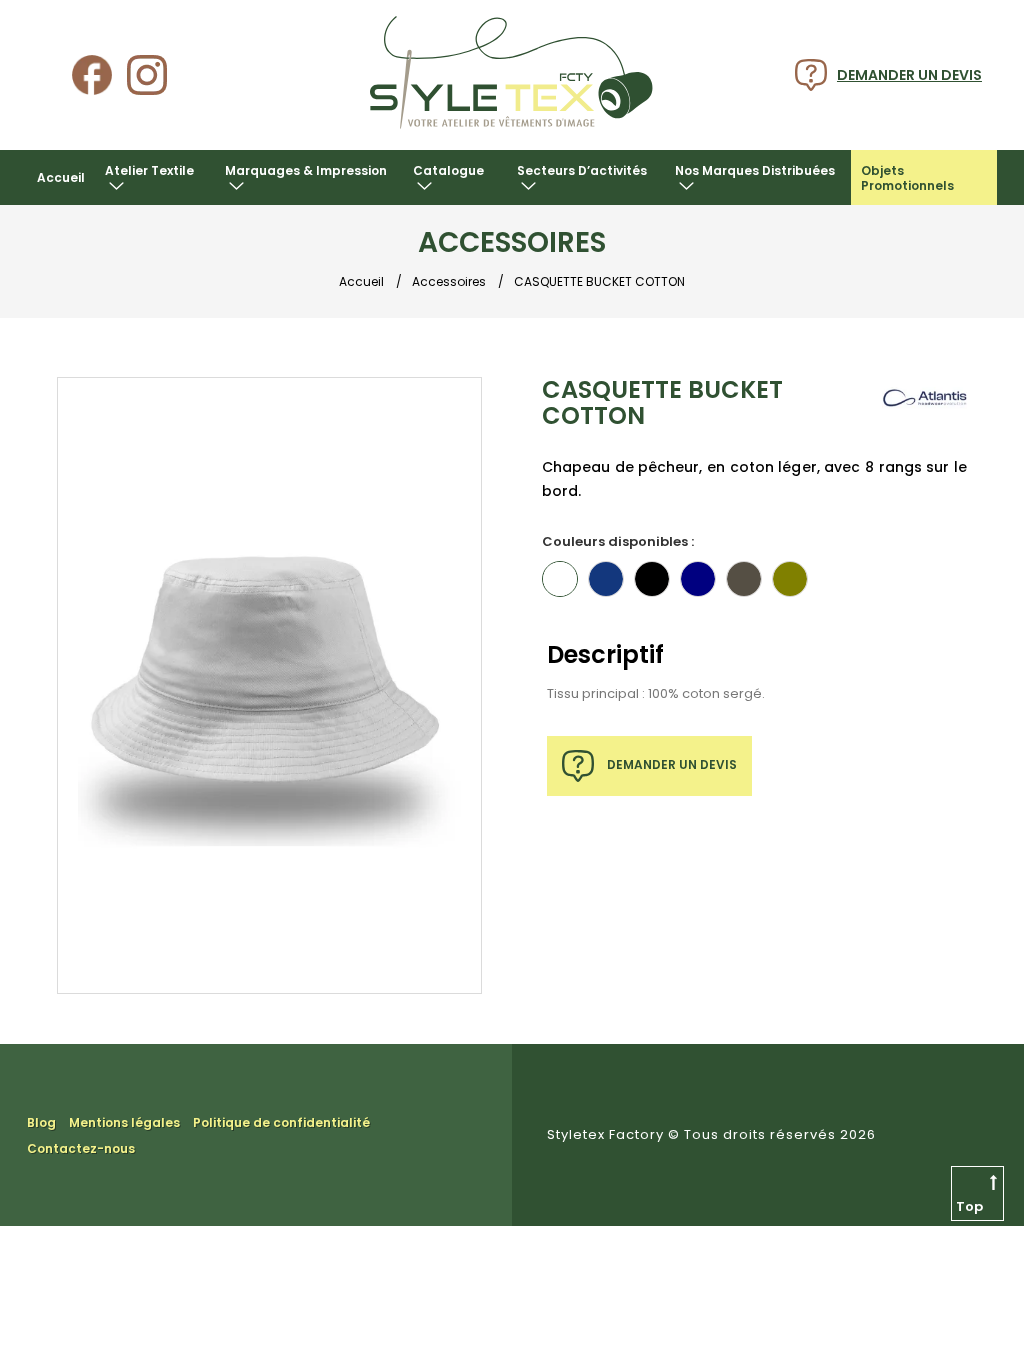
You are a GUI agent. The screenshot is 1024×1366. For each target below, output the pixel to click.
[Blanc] (560, 579)
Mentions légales (124, 1122)
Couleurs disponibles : (618, 542)
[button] (155, 177)
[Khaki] (744, 579)
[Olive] (790, 579)
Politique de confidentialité (281, 1122)
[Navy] (698, 579)
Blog (41, 1122)
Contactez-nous (81, 1148)
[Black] (652, 579)
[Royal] (606, 579)
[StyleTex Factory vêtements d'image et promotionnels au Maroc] (511, 131)
